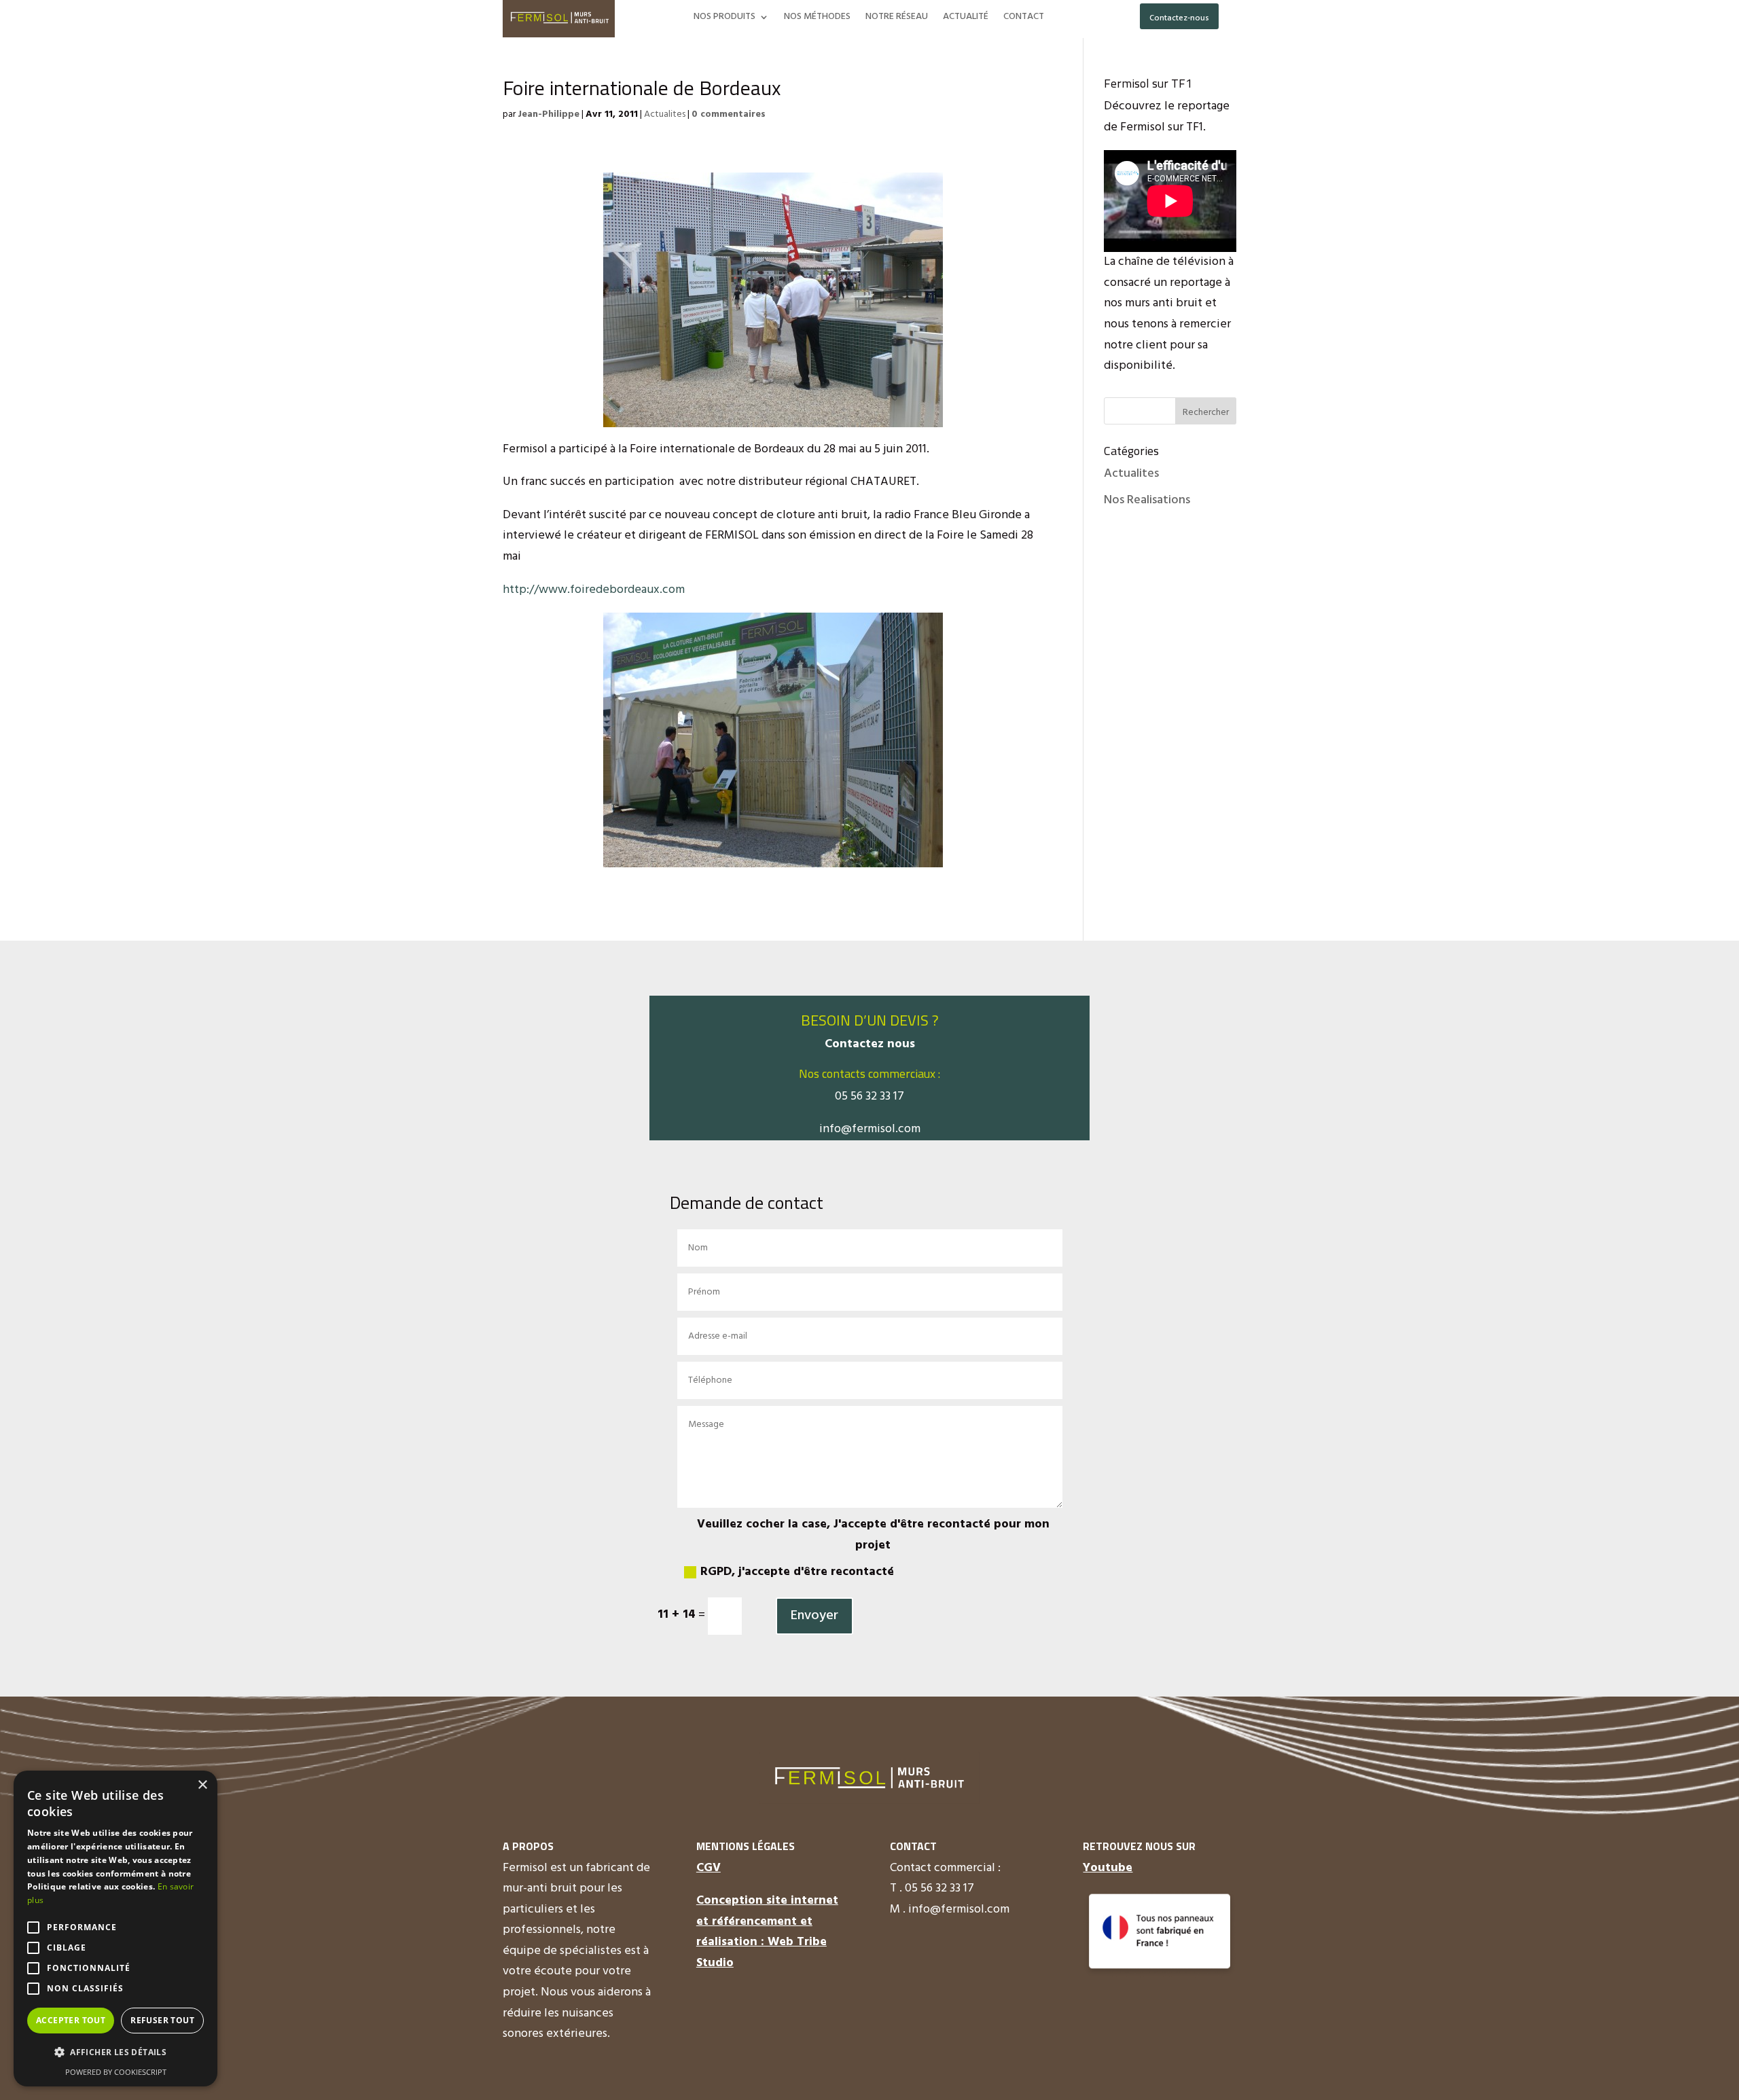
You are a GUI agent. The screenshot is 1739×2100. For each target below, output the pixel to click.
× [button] (202, 1785)
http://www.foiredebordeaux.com (594, 590)
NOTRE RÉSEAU (897, 18)
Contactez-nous (1179, 18)
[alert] (115, 1929)
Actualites (665, 114)
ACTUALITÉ (966, 18)
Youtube (1108, 1868)
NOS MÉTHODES (817, 18)
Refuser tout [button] (162, 2020)
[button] (115, 2053)
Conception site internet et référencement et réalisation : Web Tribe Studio (767, 1932)
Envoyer (814, 1616)
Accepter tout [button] (71, 2020)
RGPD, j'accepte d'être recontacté (797, 1572)
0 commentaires (729, 114)
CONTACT (1024, 18)
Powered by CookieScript (116, 2072)
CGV (709, 1868)
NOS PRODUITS (724, 18)
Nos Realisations (1147, 500)
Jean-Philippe (549, 114)
